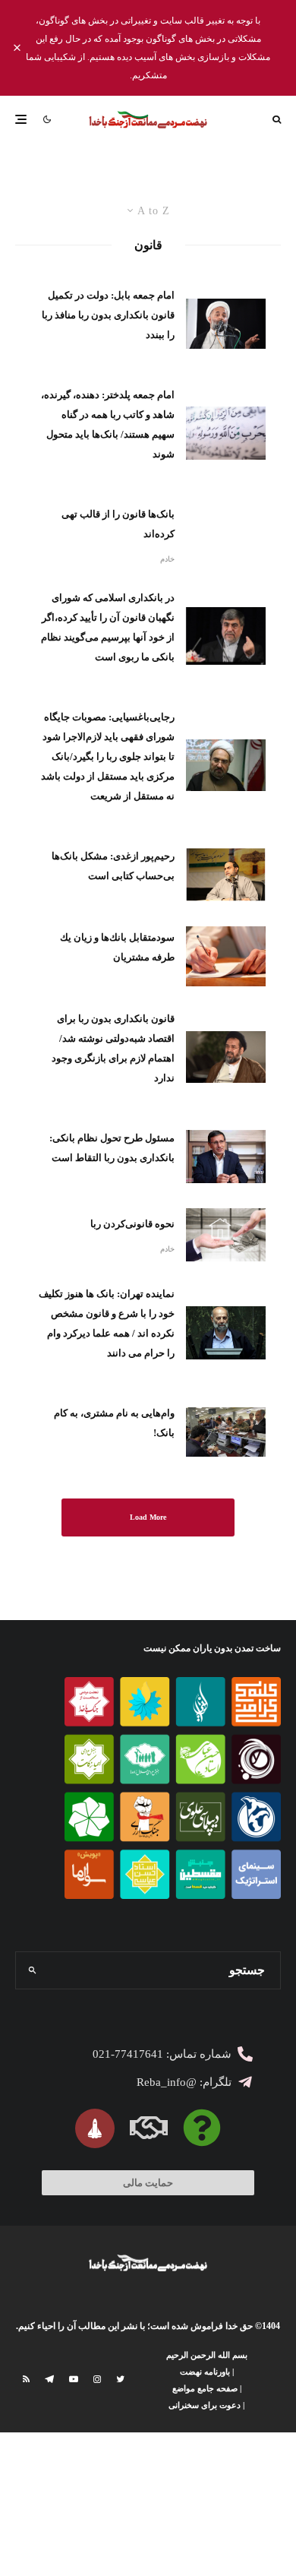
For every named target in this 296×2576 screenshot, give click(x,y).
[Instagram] (97, 2379)
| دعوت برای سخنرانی (206, 2405)
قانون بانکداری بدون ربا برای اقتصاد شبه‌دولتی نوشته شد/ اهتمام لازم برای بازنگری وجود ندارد (113, 1048)
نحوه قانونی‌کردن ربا (132, 1224)
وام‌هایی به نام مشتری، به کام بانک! (114, 1423)
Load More (148, 1517)
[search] (32, 1970)
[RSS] (26, 2379)
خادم (167, 559)
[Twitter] (120, 2379)
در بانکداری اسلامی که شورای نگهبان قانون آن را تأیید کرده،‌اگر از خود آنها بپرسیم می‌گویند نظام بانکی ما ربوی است (108, 627)
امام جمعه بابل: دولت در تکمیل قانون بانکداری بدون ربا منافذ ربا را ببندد (108, 315)
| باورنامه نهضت (207, 2372)
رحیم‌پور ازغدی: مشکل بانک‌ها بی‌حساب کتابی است (113, 866)
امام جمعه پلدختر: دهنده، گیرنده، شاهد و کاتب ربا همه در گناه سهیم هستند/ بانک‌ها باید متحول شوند (108, 424)
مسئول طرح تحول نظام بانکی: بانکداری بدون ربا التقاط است (112, 1148)
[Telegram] (49, 2379)
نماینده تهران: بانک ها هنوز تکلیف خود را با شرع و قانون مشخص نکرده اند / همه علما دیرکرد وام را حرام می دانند (107, 1323)
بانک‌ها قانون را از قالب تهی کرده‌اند (118, 524)
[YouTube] (74, 2379)
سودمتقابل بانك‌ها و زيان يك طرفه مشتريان (117, 947)
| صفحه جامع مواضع (207, 2388)
